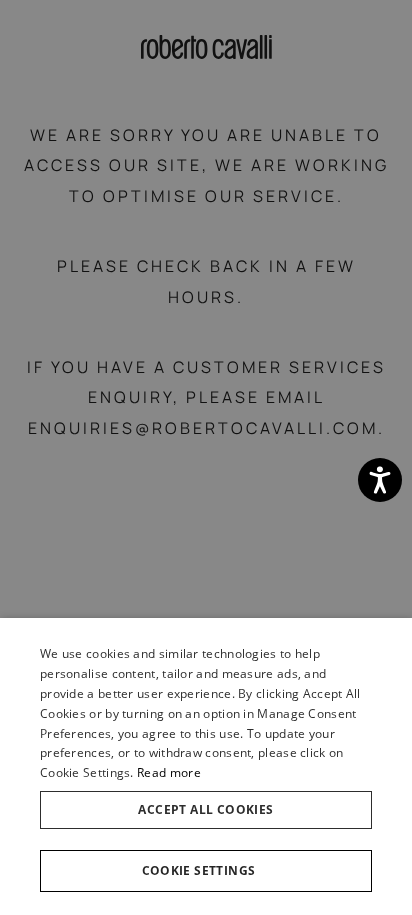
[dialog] (206, 766)
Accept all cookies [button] (205, 809)
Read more (169, 772)
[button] (206, 871)
